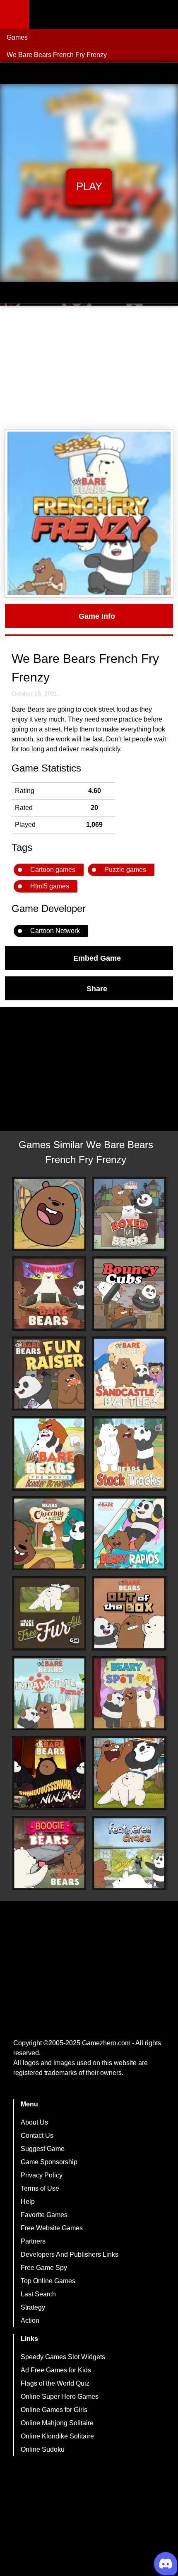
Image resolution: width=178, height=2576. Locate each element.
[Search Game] (164, 16)
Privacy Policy (42, 2175)
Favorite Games (44, 2215)
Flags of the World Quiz (55, 2383)
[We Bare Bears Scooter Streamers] (49, 1453)
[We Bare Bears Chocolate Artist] (49, 1534)
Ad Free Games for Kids (56, 2370)
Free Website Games (52, 2228)
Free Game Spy (44, 2268)
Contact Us (37, 2136)
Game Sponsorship (49, 2162)
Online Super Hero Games (60, 2397)
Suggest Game (43, 2149)
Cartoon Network (55, 931)
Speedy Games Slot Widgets (63, 2357)
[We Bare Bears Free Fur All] (49, 1613)
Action (30, 2321)
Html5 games (50, 886)
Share (97, 988)
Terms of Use (40, 2188)
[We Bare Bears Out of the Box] (129, 1613)
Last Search (38, 2294)
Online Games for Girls (54, 2410)
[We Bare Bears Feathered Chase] (129, 1853)
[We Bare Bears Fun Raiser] (49, 1374)
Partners (33, 2241)
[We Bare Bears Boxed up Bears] (129, 1214)
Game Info (97, 616)
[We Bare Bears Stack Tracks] (129, 1453)
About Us (34, 2122)
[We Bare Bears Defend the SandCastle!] (129, 1374)
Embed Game (97, 958)
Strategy (33, 2307)
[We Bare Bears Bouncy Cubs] (129, 1294)
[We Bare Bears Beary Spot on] (129, 1693)
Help (28, 2202)
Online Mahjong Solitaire (57, 2423)
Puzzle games (125, 870)
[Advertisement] (89, 368)
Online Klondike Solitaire (57, 2436)
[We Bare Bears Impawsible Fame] (49, 1693)
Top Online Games (48, 2281)
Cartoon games (53, 870)
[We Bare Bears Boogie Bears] (49, 1853)
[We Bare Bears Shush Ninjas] (49, 1773)
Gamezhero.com (106, 2043)
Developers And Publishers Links (70, 2254)
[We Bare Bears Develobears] (49, 1294)
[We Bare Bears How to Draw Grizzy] (49, 1214)
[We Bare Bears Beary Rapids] (129, 1534)
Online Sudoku (43, 2449)
